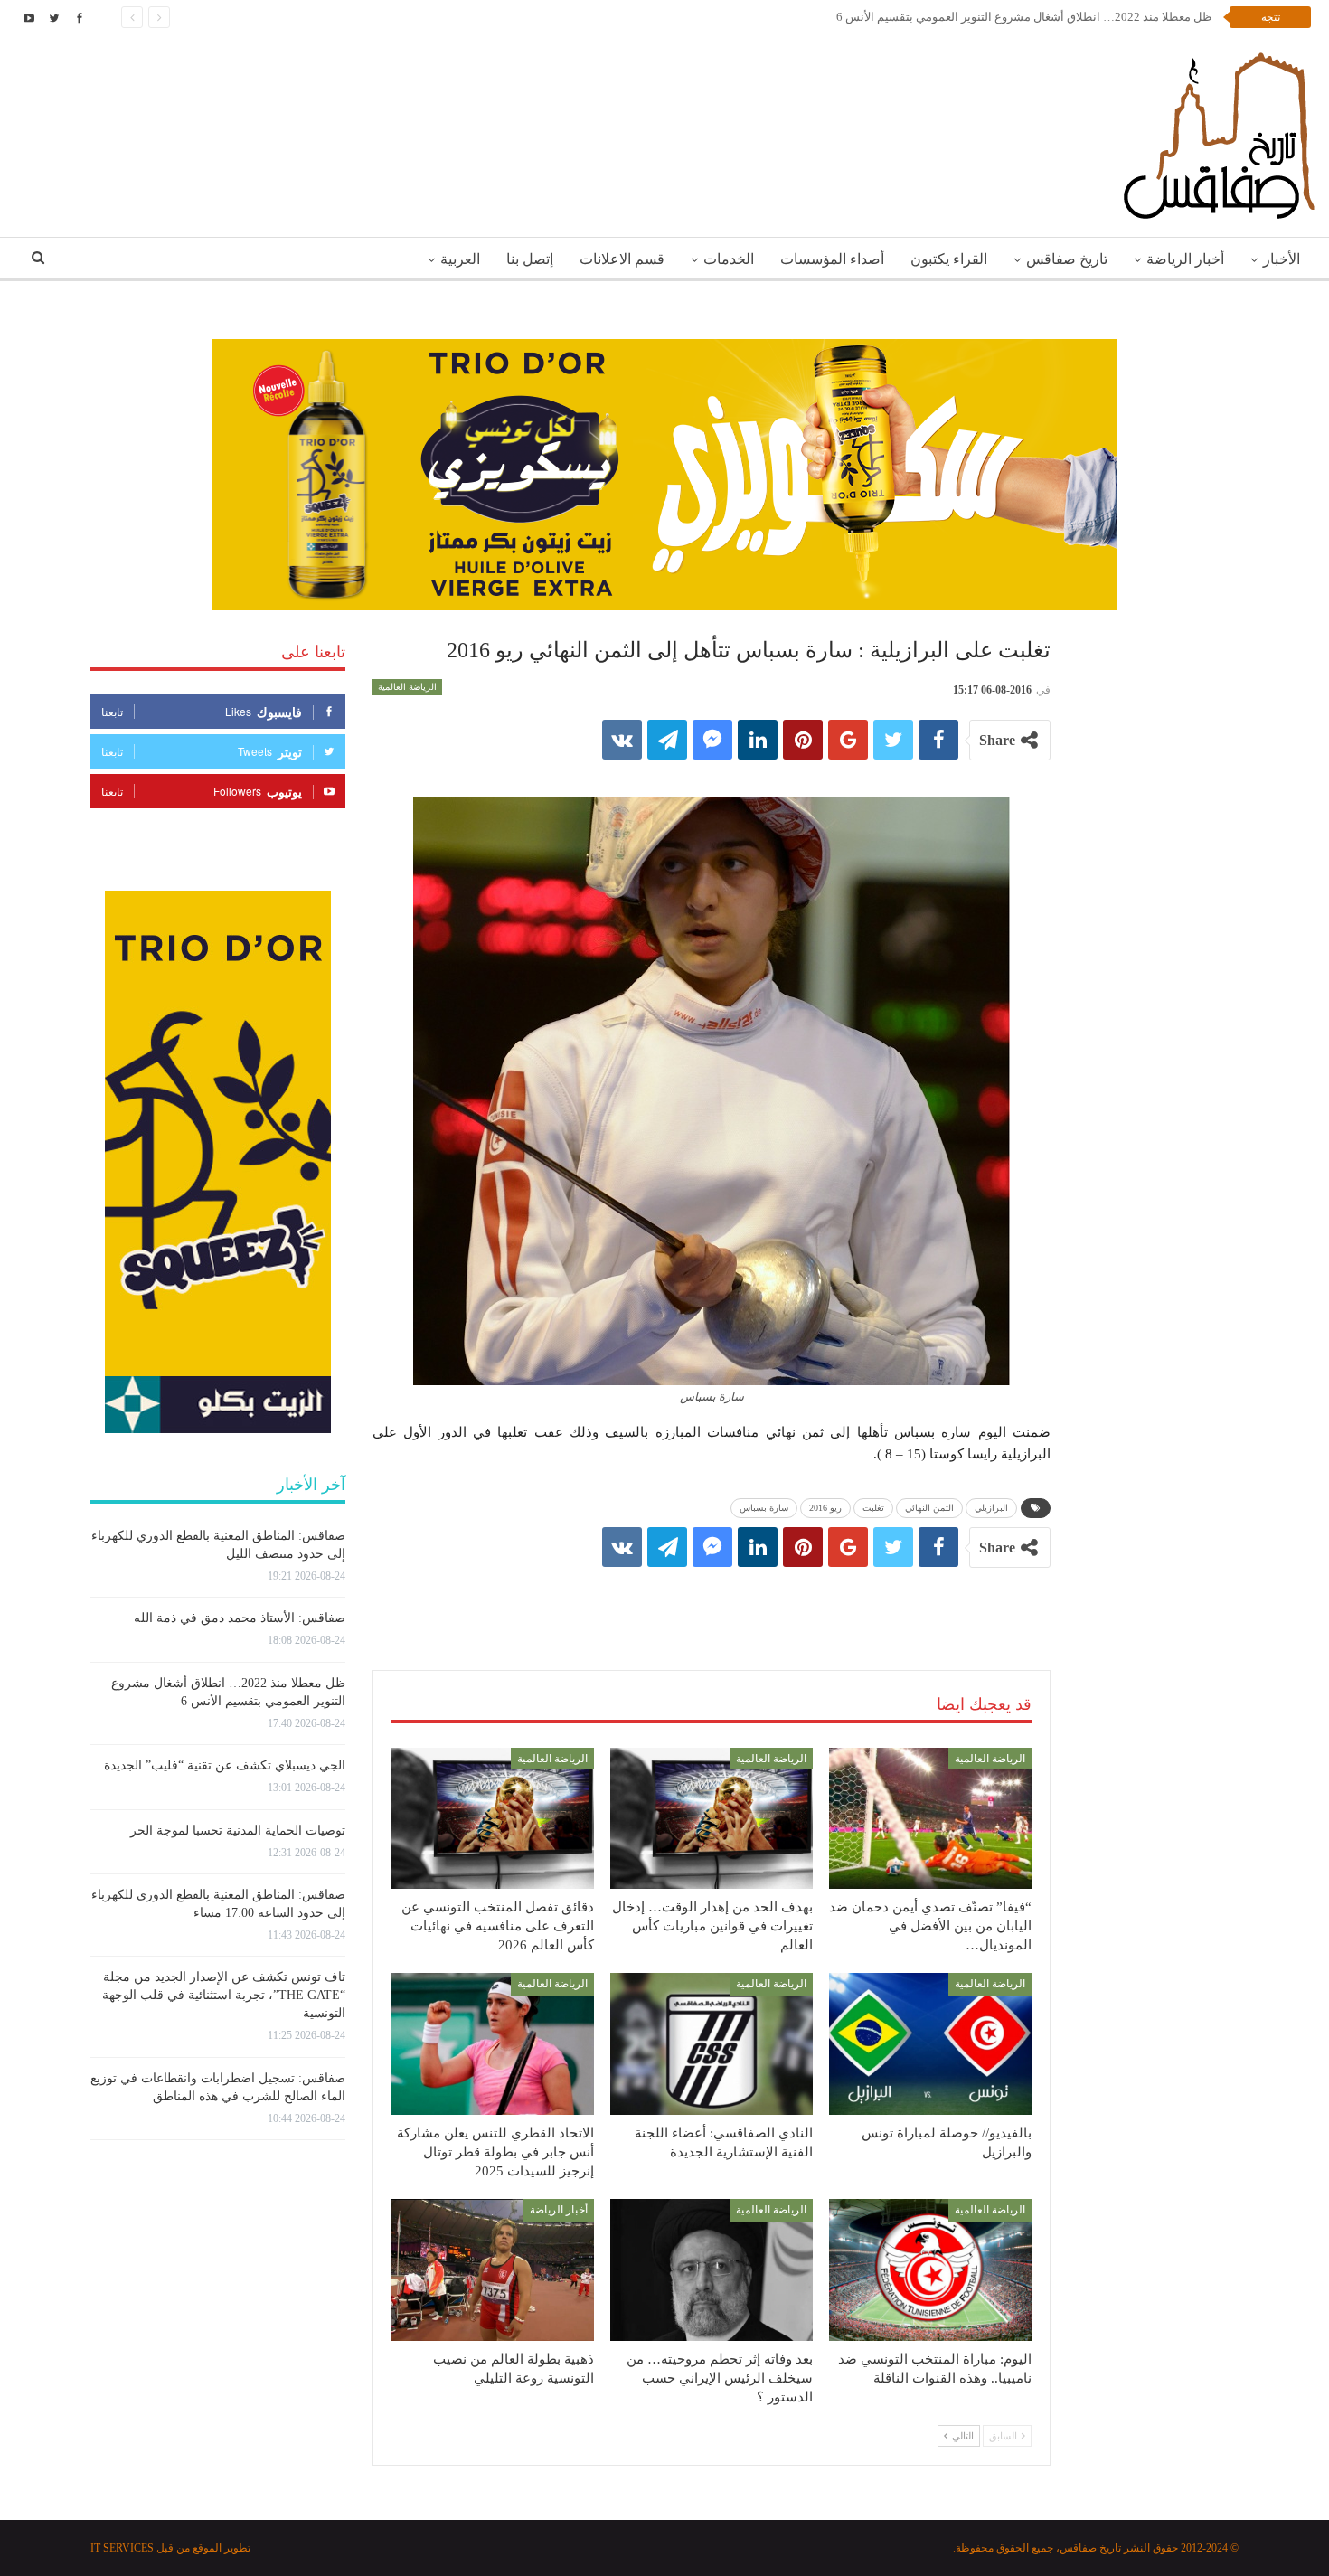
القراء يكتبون (949, 259)
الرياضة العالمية (407, 687)
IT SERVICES (122, 2548)
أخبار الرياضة (1185, 259)
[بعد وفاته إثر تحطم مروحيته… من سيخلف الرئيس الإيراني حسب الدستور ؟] (712, 2270)
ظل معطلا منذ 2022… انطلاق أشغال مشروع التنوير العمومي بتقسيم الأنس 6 (1024, 17)
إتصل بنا (530, 259)
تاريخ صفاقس (1067, 259)
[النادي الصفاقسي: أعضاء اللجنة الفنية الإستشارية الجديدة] (712, 2044)
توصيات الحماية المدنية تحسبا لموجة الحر (238, 1831)
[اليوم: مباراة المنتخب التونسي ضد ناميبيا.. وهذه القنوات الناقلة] (930, 2270)
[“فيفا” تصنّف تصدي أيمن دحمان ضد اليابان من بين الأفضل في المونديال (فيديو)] (930, 1819)
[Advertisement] (712, 1600)
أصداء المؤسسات (832, 259)
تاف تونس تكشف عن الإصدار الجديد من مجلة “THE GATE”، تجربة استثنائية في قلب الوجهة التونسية (224, 1995)
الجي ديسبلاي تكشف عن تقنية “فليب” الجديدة (225, 1765)
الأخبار (1282, 259)
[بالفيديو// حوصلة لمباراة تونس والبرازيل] (930, 2044)
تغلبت (873, 1508)
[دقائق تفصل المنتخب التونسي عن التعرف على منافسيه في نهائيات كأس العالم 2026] (493, 1819)
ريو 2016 (825, 1508)
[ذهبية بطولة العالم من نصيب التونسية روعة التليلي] (493, 2270)
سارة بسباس (764, 1508)
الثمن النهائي (929, 1508)
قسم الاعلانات (622, 259)
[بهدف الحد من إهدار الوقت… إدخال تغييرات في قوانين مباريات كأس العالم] (712, 1819)
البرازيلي (991, 1508)
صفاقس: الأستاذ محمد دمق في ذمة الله (240, 1618)
